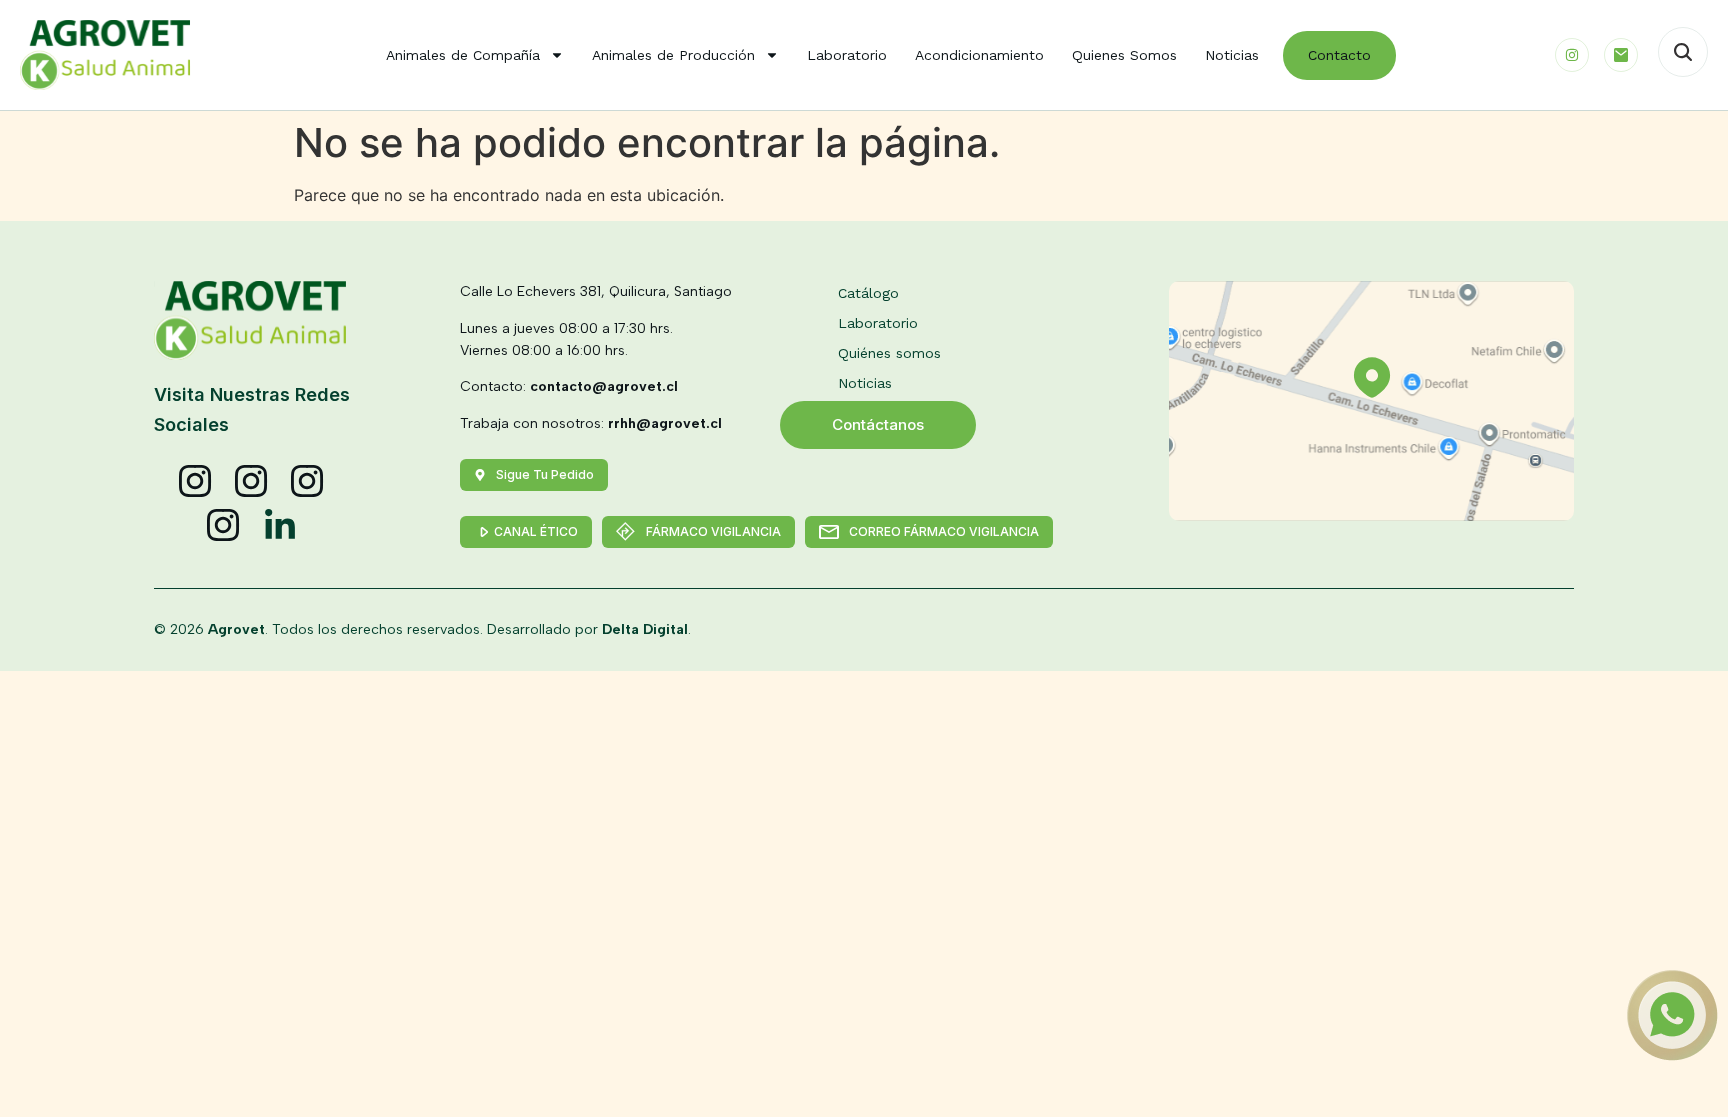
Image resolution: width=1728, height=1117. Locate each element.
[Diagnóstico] (224, 526)
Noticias (1232, 55)
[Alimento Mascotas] (252, 482)
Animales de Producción (673, 55)
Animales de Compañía (463, 55)
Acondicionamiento (979, 55)
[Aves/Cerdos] (308, 482)
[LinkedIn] (280, 526)
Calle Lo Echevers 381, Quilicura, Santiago (596, 291)
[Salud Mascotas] (196, 482)
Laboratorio (847, 55)
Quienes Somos (1124, 55)
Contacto (1339, 55)
